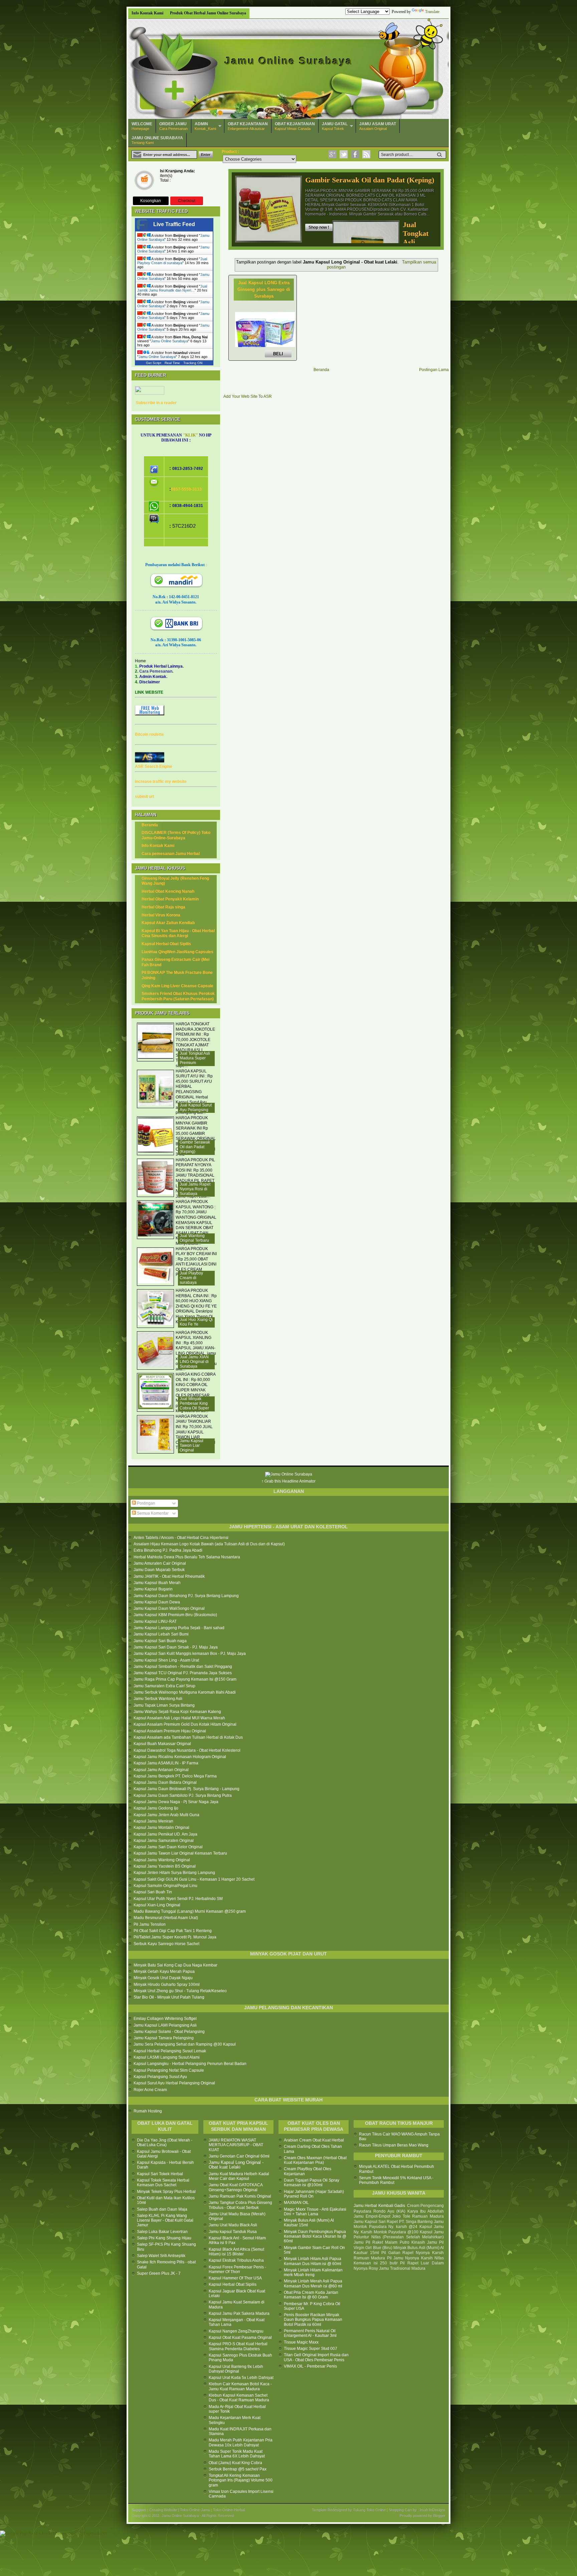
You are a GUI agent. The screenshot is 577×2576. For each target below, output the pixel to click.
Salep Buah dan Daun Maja (162, 2209)
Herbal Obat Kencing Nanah (168, 891)
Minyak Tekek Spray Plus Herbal (166, 2192)
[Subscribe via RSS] (366, 154)
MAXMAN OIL (296, 2203)
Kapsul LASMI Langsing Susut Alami (167, 2057)
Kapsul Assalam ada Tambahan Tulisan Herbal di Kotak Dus (188, 1737)
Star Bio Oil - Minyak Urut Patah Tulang (169, 1997)
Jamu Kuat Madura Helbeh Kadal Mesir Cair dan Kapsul (239, 2176)
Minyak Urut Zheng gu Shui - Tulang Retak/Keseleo (180, 1991)
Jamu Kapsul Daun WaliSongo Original (169, 1608)
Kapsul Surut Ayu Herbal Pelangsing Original (174, 2083)
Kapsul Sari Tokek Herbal (160, 2174)
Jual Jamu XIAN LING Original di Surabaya (194, 1362)
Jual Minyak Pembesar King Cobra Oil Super (194, 1403)
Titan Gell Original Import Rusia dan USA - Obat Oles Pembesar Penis (316, 2357)
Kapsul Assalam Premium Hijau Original (170, 1731)
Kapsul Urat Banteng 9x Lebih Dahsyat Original (236, 2369)
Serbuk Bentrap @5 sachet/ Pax (238, 2469)
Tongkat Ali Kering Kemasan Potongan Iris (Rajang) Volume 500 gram (241, 2480)
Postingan (146, 1503)
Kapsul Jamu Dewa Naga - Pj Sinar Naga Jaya (176, 1802)
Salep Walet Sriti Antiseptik (161, 2256)
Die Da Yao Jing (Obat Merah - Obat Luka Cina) (165, 2142)
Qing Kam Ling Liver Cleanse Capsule (177, 986)
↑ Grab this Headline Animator (288, 1481)
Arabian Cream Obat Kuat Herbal (314, 2140)
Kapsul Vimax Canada (295, 126)
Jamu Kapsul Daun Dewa (157, 1602)
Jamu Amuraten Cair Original (160, 1563)
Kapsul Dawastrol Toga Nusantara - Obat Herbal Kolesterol (187, 1750)
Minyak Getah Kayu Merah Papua (164, 1971)
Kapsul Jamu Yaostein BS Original (165, 1866)
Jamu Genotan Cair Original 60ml (239, 2156)
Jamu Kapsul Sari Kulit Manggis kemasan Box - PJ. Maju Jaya (190, 1654)
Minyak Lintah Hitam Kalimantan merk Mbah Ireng (313, 2272)
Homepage (142, 126)
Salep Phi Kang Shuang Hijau (164, 2238)
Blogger (439, 2516)
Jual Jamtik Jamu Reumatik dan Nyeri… (172, 288)
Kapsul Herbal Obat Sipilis (166, 944)
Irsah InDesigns (433, 2510)
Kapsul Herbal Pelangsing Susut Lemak (170, 2051)
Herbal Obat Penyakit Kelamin (170, 899)
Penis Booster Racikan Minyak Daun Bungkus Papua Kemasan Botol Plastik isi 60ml (313, 2320)
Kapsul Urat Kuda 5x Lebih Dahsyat (241, 2378)
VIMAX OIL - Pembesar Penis (310, 2366)
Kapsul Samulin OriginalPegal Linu (165, 1886)
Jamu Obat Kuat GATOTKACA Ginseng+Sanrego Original (236, 2187)
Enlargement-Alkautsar (248, 126)
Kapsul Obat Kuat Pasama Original (240, 2338)
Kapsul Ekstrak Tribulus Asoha (236, 2260)
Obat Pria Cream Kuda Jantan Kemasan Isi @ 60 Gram (311, 2295)
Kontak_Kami (205, 126)
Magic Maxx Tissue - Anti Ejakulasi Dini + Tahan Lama (315, 2212)
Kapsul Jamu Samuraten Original (164, 1841)
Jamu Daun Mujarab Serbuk (159, 1570)
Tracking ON (193, 363)
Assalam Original (378, 126)
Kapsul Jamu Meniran (153, 1821)
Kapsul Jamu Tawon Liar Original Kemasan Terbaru (180, 1853)
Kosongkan (151, 201)
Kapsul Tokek (335, 126)
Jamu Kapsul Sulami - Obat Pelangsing (169, 2032)
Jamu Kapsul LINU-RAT (155, 1621)
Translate (432, 12)
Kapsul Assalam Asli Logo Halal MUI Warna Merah (179, 1718)
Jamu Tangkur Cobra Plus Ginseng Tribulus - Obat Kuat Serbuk (240, 2205)
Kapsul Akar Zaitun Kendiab (168, 923)
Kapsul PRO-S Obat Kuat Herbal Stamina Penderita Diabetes (238, 2346)
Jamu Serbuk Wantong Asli (158, 1699)
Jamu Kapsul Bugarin (153, 1589)
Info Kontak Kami (147, 13)
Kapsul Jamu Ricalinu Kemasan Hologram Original (180, 1757)
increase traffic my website (161, 782)
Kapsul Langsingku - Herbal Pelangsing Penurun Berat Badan (190, 2064)
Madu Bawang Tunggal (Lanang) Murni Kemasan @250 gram (190, 1911)
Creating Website (163, 2510)
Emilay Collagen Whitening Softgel (165, 2019)
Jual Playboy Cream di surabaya (172, 261)
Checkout (187, 201)
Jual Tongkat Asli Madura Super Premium (195, 1058)
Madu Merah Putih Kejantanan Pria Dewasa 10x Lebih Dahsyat (241, 2442)
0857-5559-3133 (186, 489)
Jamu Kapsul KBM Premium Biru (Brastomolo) (175, 1615)
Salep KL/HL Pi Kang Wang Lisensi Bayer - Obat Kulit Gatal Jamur (165, 2220)
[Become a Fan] (355, 154)
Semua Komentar (152, 1513)
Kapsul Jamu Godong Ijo (156, 1808)
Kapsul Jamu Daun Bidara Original (165, 1782)
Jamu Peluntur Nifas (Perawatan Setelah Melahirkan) (399, 2235)
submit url (144, 797)
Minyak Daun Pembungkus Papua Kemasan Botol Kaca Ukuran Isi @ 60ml (315, 2237)
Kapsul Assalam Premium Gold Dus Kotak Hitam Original (185, 1724)
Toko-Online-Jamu (195, 2510)
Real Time (172, 363)
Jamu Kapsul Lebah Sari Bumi (161, 1634)
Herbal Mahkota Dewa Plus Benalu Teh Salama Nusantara (187, 1557)
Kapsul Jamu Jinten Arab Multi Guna (166, 1815)
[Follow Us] (344, 154)
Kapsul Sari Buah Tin (153, 1892)
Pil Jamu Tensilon (150, 1924)
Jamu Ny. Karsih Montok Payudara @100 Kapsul (399, 2229)
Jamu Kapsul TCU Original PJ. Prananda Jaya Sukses (183, 1673)
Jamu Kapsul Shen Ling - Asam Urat (166, 1660)
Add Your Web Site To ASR (248, 396)
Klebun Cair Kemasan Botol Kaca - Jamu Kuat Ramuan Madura (240, 2386)
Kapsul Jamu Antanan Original (161, 1770)
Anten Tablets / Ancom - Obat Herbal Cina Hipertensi (181, 1538)
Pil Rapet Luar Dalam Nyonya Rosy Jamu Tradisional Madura (399, 2266)
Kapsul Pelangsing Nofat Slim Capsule (169, 2070)
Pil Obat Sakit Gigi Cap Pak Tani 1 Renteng (173, 1931)
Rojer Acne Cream (150, 2090)
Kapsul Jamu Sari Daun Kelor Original (168, 1847)
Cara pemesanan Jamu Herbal (171, 854)
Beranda (321, 370)
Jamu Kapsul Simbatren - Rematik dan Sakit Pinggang (183, 1667)
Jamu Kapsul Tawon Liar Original (191, 1445)
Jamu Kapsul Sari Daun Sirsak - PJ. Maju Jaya (176, 1647)
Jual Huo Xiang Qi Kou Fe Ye (196, 1322)
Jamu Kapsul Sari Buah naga (160, 1641)
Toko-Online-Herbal (229, 2510)
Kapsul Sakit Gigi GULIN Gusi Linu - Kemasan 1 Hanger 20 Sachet (194, 1879)
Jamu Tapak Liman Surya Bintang (164, 1705)
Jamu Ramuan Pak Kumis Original (240, 2196)
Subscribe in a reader (156, 403)
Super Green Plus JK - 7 (159, 2273)
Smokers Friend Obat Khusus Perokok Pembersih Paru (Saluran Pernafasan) (178, 996)
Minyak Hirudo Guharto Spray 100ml (167, 1985)
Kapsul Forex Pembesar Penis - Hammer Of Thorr (237, 2269)
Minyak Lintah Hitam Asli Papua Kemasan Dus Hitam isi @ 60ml (313, 2261)
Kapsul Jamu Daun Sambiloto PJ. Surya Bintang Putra (183, 1795)
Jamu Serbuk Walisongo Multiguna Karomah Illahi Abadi (185, 1692)
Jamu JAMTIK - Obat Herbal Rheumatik (169, 1576)
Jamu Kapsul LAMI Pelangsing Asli (165, 2025)
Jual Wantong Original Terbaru (194, 1238)
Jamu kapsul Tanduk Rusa (233, 2232)
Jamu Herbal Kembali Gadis (379, 2206)
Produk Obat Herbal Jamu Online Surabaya (208, 13)
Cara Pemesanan (173, 126)
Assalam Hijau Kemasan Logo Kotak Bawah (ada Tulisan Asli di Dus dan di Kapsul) (209, 1544)
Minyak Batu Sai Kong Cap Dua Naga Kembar (175, 1965)
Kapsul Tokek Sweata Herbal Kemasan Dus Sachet (163, 2183)
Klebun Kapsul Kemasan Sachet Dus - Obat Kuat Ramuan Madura (239, 2398)
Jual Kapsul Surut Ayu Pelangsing (196, 1107)
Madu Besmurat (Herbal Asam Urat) (166, 1918)
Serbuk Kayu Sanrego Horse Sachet (166, 1944)
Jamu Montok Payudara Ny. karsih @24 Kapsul (399, 2224)
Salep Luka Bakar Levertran (162, 2232)
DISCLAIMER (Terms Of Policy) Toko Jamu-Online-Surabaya (176, 835)
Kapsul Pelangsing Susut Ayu (160, 2077)
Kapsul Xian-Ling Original (157, 1905)
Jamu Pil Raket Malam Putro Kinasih (389, 2242)
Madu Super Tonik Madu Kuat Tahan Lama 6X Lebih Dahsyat (237, 2454)
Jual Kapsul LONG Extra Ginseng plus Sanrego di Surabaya (264, 289)
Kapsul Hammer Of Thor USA (235, 2278)
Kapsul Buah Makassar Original (162, 1744)
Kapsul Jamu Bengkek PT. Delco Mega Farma (175, 1776)
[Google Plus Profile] (332, 154)
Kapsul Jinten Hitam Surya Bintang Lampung (174, 1873)
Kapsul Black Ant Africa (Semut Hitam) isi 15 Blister (236, 2252)
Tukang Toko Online (369, 2510)
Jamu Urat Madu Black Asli (233, 2225)
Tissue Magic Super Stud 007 (311, 2349)
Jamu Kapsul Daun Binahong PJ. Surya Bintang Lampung (186, 1596)
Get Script (154, 363)
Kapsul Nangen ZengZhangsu (236, 2331)
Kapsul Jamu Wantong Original (162, 1860)
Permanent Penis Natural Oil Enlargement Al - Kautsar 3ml (310, 2333)
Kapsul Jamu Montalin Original (161, 1828)
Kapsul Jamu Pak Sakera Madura (239, 2313)
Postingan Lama (434, 370)
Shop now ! (319, 227)
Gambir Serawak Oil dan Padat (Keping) (370, 180)
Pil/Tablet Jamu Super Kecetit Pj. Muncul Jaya (175, 1937)
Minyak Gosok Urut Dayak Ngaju (163, 1978)
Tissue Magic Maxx (301, 2342)
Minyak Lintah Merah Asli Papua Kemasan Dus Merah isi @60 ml (313, 2283)
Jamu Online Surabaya (289, 61)
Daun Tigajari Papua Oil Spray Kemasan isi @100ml (312, 2183)
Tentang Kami (157, 140)
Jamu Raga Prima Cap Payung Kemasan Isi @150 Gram (185, 1679)
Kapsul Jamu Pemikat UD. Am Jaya (165, 1834)
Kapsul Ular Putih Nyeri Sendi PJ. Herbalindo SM (178, 1899)
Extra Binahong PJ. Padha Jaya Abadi (168, 1550)
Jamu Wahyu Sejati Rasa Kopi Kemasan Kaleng (177, 1712)
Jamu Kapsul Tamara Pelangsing (164, 2038)
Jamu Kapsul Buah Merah (157, 1583)
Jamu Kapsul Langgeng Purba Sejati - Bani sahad (179, 1628)
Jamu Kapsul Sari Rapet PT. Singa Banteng (393, 2222)
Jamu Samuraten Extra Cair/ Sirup (164, 1686)
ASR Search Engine (154, 766)
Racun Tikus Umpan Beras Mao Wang (394, 2145)
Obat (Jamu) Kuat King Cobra (235, 2463)
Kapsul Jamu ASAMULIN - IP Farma (166, 1763)
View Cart (144, 181)
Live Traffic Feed (174, 224)
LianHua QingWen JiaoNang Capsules (177, 952)
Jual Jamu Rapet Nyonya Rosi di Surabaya (195, 1189)
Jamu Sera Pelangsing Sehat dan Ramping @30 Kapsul (185, 2044)
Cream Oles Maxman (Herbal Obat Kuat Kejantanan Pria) (315, 2160)
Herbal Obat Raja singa (163, 907)
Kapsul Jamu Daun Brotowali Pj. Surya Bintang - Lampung (186, 1789)
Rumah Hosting (148, 2111)
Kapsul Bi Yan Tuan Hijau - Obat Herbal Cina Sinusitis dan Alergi (178, 933)
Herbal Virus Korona (161, 915)
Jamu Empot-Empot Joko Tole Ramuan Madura (399, 2216)
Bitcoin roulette (149, 734)
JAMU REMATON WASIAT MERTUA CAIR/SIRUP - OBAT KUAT (236, 2145)
